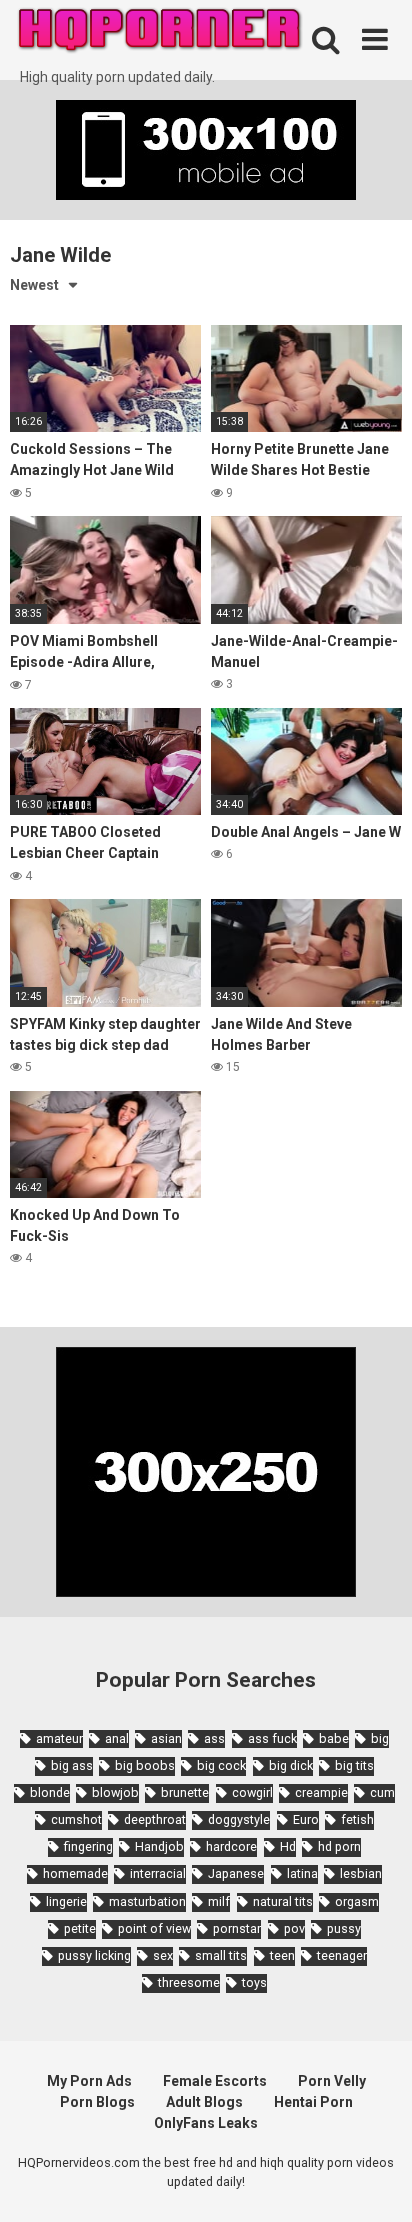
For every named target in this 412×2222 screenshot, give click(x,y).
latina (302, 1873)
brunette (185, 1792)
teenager (342, 1955)
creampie (321, 1792)
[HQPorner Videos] (160, 33)
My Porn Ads (89, 2081)
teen (282, 1955)
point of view (154, 1928)
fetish (357, 1819)
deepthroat (155, 1819)
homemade (75, 1873)
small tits (221, 1955)
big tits (354, 1765)
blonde (50, 1792)
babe (334, 1738)
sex (163, 1955)
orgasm (357, 1901)
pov (294, 1928)
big (380, 1738)
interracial (158, 1873)
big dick (291, 1765)
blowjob (115, 1792)
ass (214, 1738)
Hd (288, 1846)
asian (166, 1738)
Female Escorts (215, 2081)
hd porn (339, 1846)
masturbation (147, 1901)
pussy (344, 1928)
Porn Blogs (97, 2102)
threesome (189, 1982)
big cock (221, 1765)
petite (80, 1928)
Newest (34, 285)
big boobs (145, 1765)
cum (382, 1792)
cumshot (76, 1819)
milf (219, 1901)
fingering (88, 1846)
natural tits (283, 1901)
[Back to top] (375, 2181)
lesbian (361, 1873)
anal (117, 1738)
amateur (59, 1738)
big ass (72, 1765)
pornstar (237, 1928)
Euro (306, 1819)
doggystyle (239, 1819)
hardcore (231, 1846)
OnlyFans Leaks (206, 2123)
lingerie (66, 1901)
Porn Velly (332, 2081)
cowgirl (252, 1792)
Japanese (236, 1873)
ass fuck (272, 1738)
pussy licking (94, 1955)
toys (254, 1982)
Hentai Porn (313, 2102)
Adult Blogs (204, 2102)
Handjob (159, 1846)
